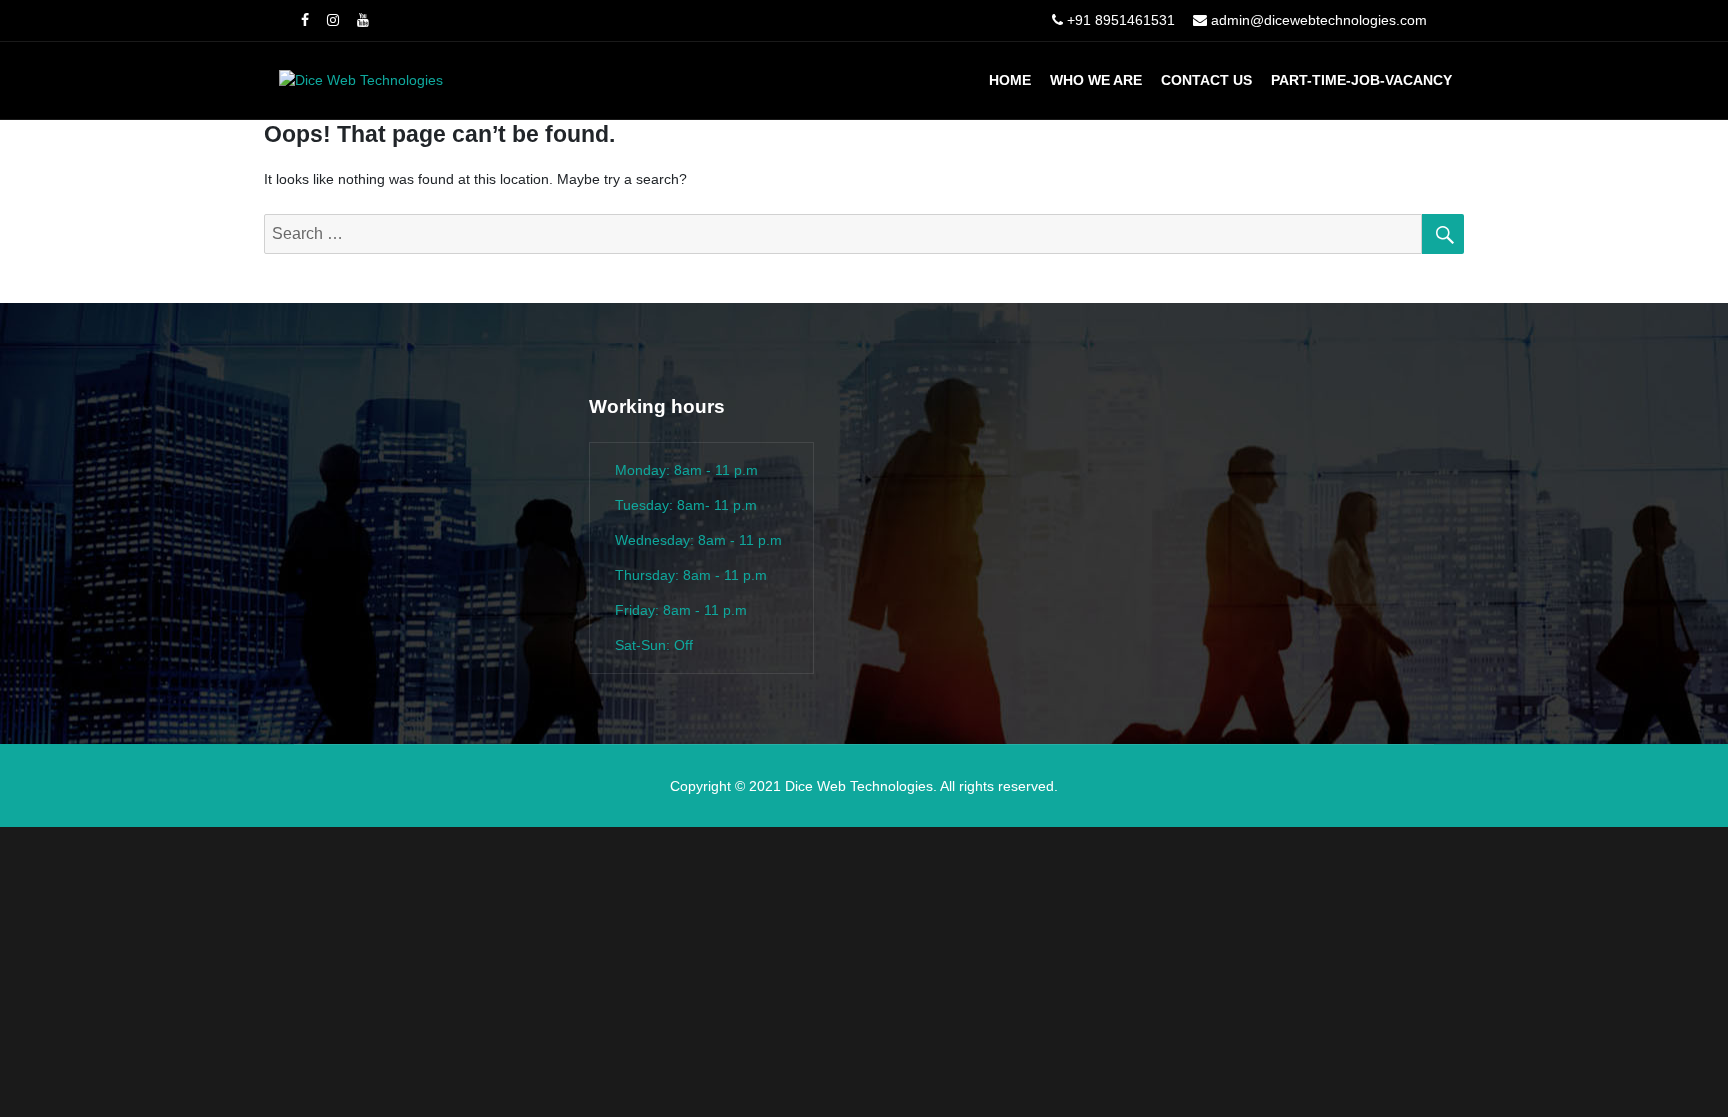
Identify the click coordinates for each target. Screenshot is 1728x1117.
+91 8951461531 (1121, 20)
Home (1010, 80)
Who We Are (1096, 80)
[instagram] (333, 20)
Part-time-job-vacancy (1361, 80)
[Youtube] (363, 20)
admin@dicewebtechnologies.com (1319, 20)
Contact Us (1206, 80)
